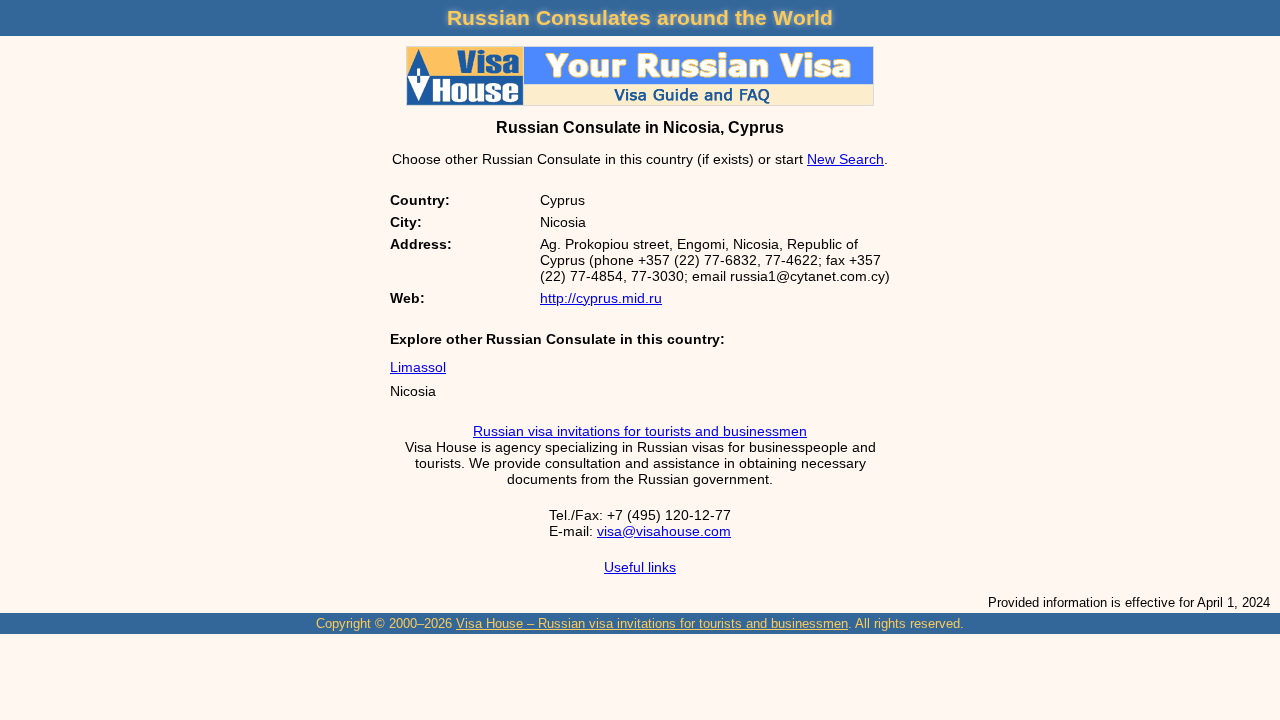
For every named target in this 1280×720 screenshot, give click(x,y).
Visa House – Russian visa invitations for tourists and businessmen (652, 623)
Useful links (640, 567)
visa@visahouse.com (664, 531)
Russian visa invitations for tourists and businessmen (640, 431)
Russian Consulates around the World (640, 17)
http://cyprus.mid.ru (601, 298)
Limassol (418, 367)
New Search (845, 159)
